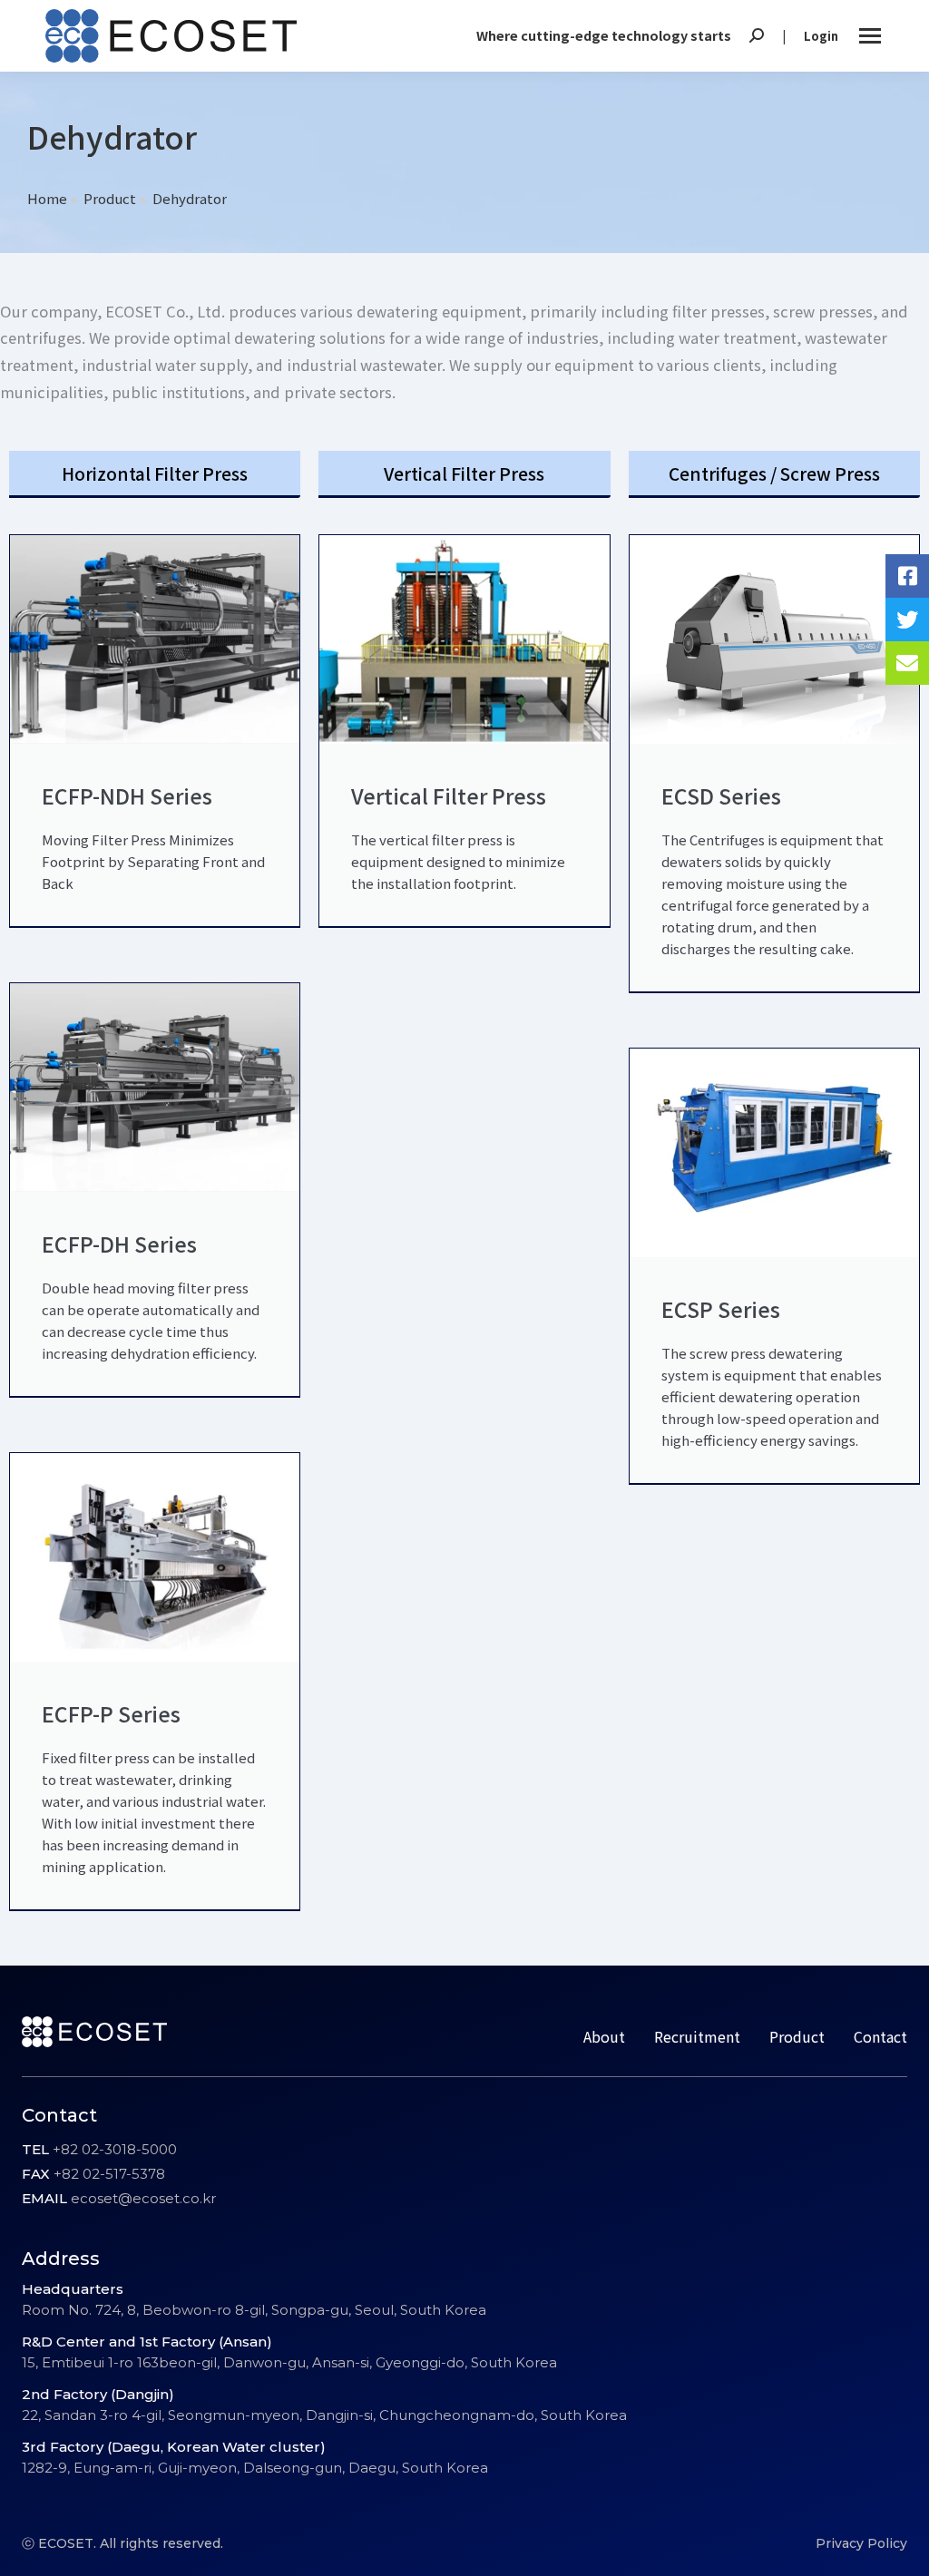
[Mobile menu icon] (870, 36)
